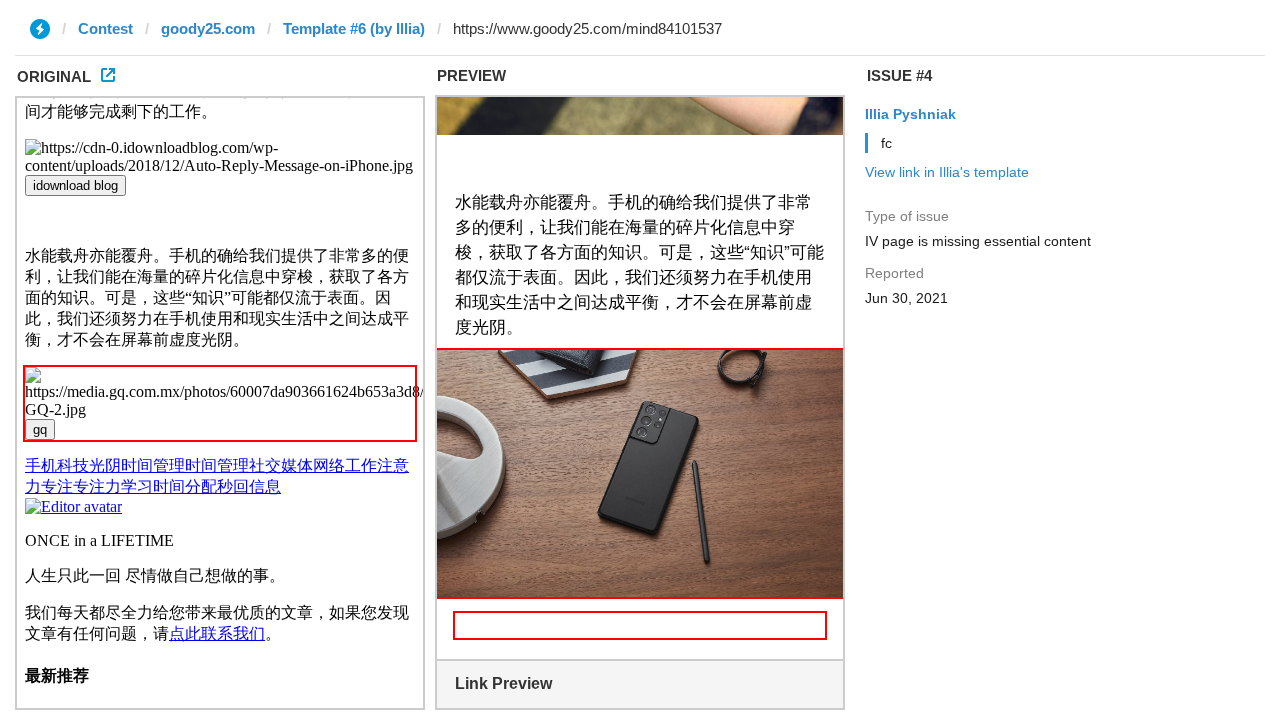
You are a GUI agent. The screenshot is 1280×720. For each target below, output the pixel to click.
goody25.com (208, 28)
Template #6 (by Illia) (354, 28)
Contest (105, 28)
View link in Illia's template (947, 172)
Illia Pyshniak (910, 114)
